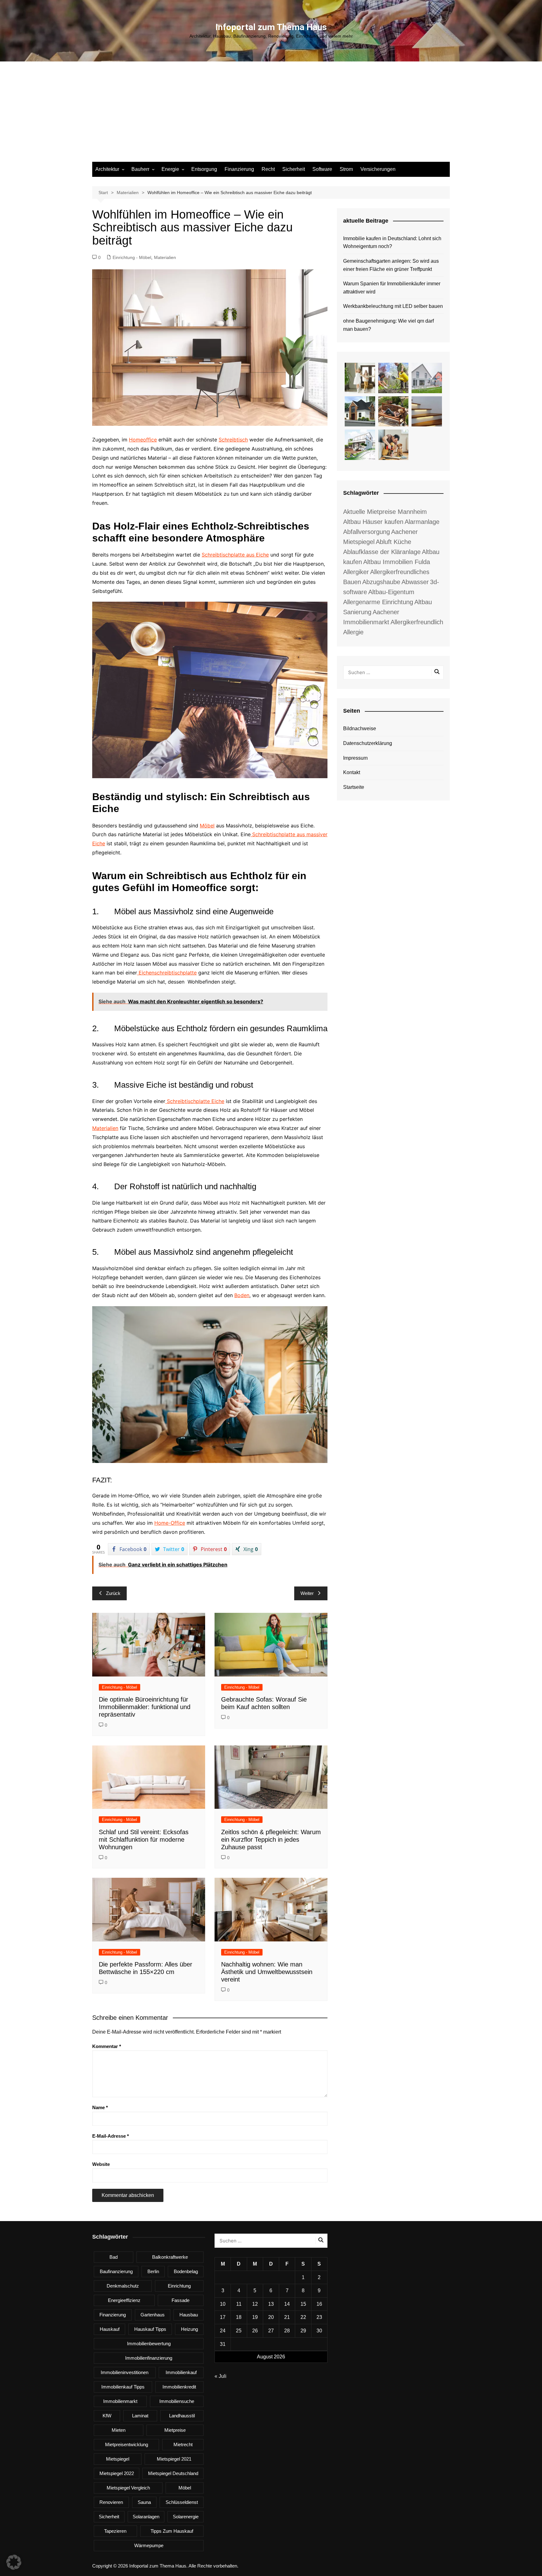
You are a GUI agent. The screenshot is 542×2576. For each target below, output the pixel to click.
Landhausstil (182, 2416)
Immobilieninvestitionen (125, 2372)
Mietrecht (183, 2444)
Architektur (107, 169)
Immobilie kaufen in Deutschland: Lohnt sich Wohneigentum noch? (392, 243)
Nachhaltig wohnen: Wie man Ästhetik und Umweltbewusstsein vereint (267, 1972)
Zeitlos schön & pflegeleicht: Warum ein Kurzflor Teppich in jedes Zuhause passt (271, 1840)
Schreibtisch (233, 440)
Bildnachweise (360, 728)
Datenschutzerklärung (368, 743)
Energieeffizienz (124, 2300)
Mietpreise (175, 2430)
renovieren (111, 2502)
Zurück (113, 1593)
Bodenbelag (186, 2271)
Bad (114, 2257)
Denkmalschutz (123, 2286)
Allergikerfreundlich (417, 622)
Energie (170, 169)
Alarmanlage (422, 522)
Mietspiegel (118, 2459)
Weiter (307, 1593)
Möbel (207, 826)
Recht (268, 169)
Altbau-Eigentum (391, 592)
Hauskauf (110, 2329)
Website (101, 2164)
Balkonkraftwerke (170, 2257)
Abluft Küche (393, 542)
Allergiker (356, 572)
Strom (346, 169)
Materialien (165, 257)
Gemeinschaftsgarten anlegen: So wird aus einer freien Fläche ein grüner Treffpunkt (391, 265)
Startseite (354, 787)
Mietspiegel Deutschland (173, 2473)
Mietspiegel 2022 (117, 2473)
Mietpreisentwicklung (127, 2444)
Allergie (353, 632)
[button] (14, 2562)
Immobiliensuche (177, 2401)
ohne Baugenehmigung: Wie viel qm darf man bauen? (388, 325)
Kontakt (352, 772)
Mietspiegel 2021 (174, 2459)
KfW (107, 2416)
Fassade (181, 2300)
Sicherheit (294, 169)
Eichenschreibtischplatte (168, 973)
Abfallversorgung (367, 532)
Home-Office (170, 1523)
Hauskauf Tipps (150, 2329)
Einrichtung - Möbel (132, 257)
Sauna (144, 2502)
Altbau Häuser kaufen (373, 522)
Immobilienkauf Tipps (123, 2387)
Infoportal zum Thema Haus (271, 27)
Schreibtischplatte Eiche (196, 1101)
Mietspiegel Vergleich (128, 2488)
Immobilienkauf (181, 2372)
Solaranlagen (146, 2517)
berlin (153, 2271)
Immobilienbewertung (149, 2344)
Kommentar (107, 2046)
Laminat (140, 2416)
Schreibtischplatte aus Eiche (235, 555)
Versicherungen (378, 169)
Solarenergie (186, 2517)
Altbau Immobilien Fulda (397, 562)
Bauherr (140, 169)
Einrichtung (179, 2286)
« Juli (221, 2376)
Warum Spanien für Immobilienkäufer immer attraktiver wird (392, 288)
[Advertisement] (271, 115)
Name (100, 2107)
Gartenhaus (153, 2315)
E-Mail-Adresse (111, 2136)
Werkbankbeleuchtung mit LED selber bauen (393, 306)
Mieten (119, 2430)
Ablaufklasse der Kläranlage (382, 552)
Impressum (355, 758)
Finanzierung (239, 169)
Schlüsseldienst (182, 2502)
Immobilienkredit (179, 2387)
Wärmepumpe (149, 2545)
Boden (242, 1295)
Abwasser (415, 582)
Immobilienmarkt (120, 2401)
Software (322, 169)
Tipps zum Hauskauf (172, 2531)
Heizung (189, 2329)
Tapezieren (115, 2531)
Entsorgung (204, 169)
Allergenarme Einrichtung (378, 602)
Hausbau (189, 2315)
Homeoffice (143, 440)
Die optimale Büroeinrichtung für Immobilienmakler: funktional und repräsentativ (145, 1707)
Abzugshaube (381, 582)
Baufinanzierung (116, 2271)
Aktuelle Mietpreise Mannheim (385, 512)
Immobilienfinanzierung (149, 2358)
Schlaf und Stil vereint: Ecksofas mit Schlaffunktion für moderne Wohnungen (144, 1840)
